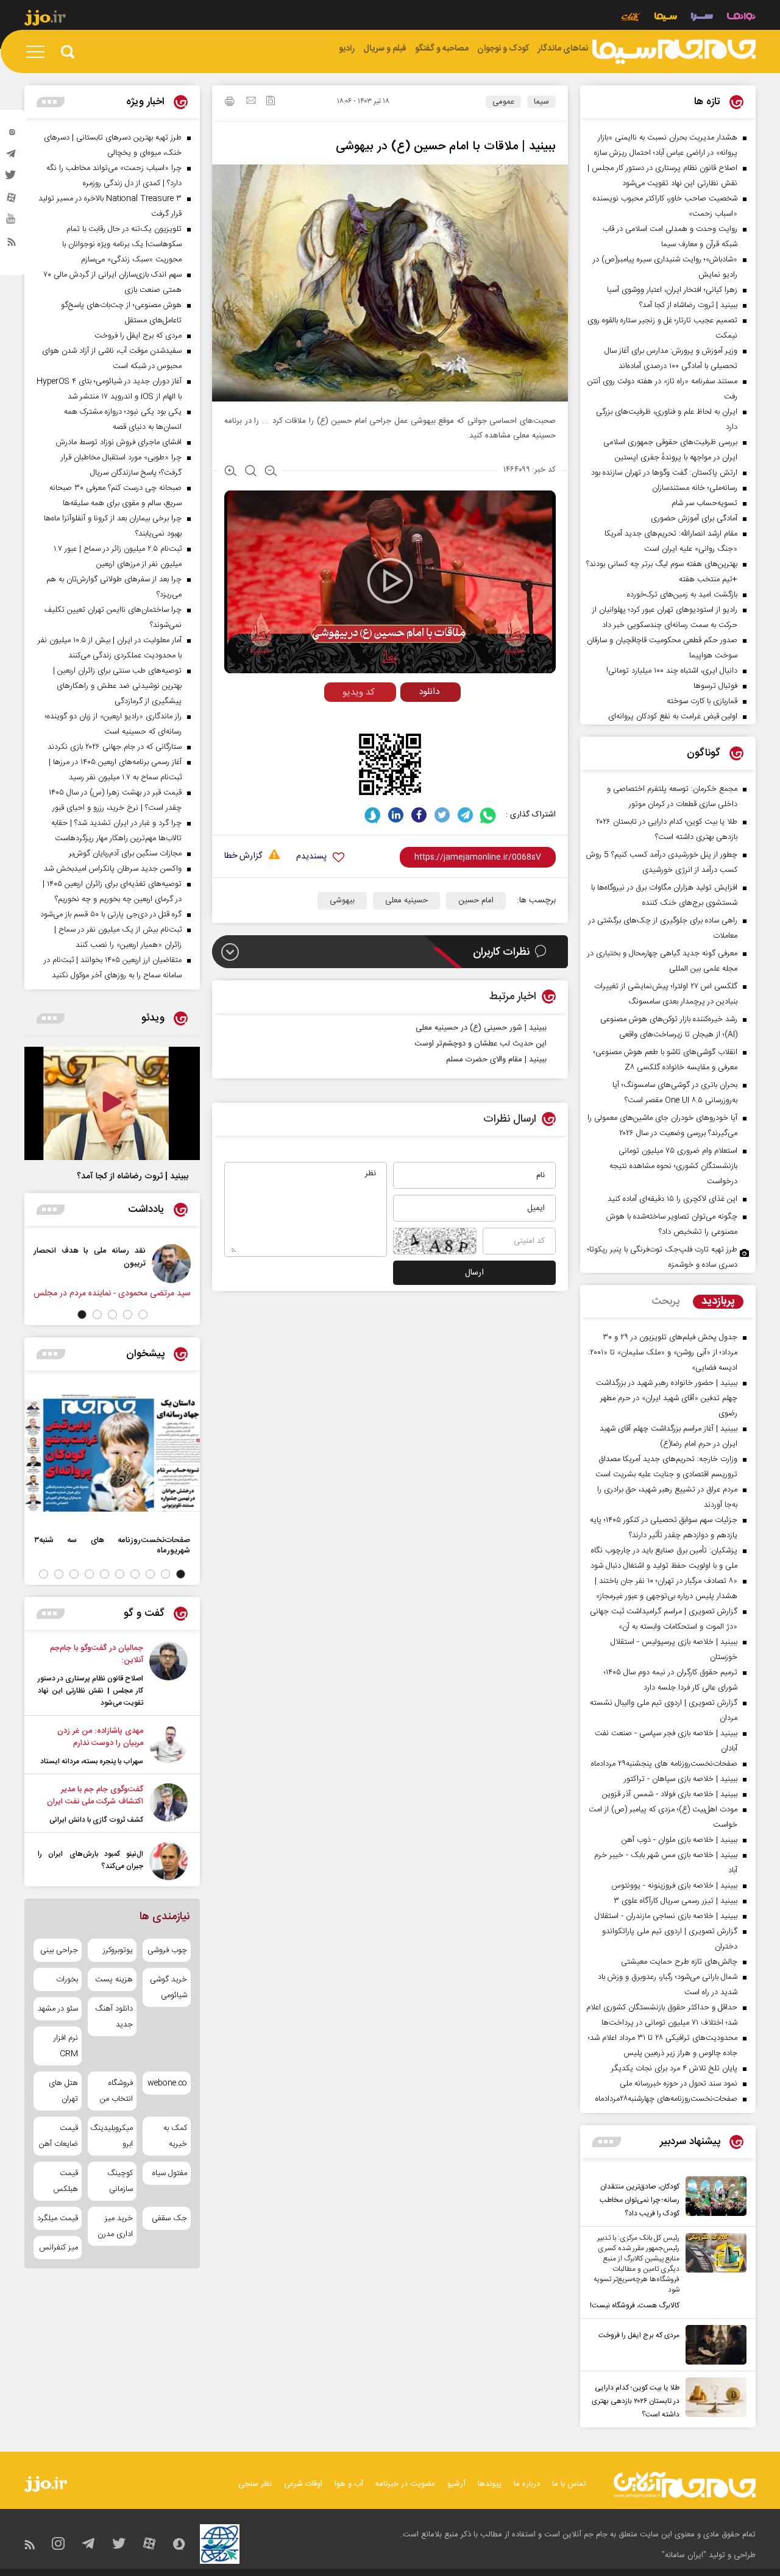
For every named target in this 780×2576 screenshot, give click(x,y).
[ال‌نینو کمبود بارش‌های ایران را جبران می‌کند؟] (168, 1861)
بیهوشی (342, 901)
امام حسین (476, 901)
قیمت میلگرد (58, 2218)
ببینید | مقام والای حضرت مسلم (496, 1060)
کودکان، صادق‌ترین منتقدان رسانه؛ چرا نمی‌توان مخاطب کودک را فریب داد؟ (640, 2200)
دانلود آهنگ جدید (114, 2017)
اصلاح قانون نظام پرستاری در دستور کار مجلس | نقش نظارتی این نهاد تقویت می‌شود (90, 1691)
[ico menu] (39, 52)
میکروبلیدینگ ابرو (112, 2136)
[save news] (271, 102)
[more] (607, 2142)
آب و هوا (349, 2484)
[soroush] (373, 815)
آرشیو (456, 2484)
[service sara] (702, 18)
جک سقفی (169, 2218)
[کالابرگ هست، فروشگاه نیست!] (713, 2273)
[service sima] (666, 18)
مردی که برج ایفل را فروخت (639, 2335)
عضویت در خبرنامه (405, 2484)
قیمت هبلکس (66, 2181)
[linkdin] (396, 815)
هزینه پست (114, 1980)
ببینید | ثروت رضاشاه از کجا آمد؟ (133, 1177)
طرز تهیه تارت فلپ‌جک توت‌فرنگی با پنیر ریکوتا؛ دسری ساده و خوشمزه (662, 1257)
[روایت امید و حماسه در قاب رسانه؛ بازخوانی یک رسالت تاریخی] (32, 1264)
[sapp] (12, 222)
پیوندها (490, 2484)
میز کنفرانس (58, 2248)
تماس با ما (569, 2484)
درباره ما (527, 2484)
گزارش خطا (243, 856)
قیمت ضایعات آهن (58, 2136)
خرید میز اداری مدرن (115, 2226)
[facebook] (419, 815)
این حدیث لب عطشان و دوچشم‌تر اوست (480, 1044)
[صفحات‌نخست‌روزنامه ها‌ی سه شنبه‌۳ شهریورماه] (112, 1453)
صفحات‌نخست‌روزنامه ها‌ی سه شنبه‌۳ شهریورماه (112, 1545)
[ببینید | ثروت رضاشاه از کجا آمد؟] (112, 1103)
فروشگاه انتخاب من (116, 2091)
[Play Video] (390, 581)
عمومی (503, 102)
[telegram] (12, 157)
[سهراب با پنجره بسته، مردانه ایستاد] (168, 1746)
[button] (143, 1315)
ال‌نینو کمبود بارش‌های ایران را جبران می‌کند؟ (90, 1860)
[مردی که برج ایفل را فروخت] (713, 2345)
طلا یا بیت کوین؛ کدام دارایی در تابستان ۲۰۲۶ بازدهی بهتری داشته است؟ (636, 2401)
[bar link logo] (45, 19)
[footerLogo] (685, 2485)
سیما (541, 102)
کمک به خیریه (175, 2136)
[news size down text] (271, 472)
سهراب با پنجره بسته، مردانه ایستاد (92, 1761)
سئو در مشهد (58, 2009)
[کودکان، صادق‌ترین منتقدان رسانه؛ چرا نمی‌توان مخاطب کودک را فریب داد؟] (713, 2198)
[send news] (251, 102)
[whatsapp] (488, 815)
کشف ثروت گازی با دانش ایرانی (96, 1820)
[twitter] (12, 179)
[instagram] (12, 135)
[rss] (12, 244)
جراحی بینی (59, 1950)
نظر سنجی (255, 2484)
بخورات (67, 1980)
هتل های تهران (63, 2091)
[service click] (631, 18)
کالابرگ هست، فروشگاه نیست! (635, 2305)
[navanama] (741, 18)
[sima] (674, 52)
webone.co (167, 2083)
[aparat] (12, 200)
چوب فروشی (167, 1950)
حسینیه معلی (406, 901)
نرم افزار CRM (66, 2046)
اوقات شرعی (303, 2484)
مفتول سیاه (170, 2173)
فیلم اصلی (408, 717)
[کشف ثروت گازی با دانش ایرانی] (168, 1805)
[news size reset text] (251, 472)
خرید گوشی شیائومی (168, 1987)
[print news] (230, 103)
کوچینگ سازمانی (120, 2181)
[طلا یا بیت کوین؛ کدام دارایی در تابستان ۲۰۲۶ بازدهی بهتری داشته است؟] (713, 2399)
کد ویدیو (359, 692)
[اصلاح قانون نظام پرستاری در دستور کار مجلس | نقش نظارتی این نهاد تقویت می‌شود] (168, 1675)
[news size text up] (231, 472)
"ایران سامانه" (684, 2555)
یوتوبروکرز (118, 1950)
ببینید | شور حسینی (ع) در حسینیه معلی (481, 1028)
